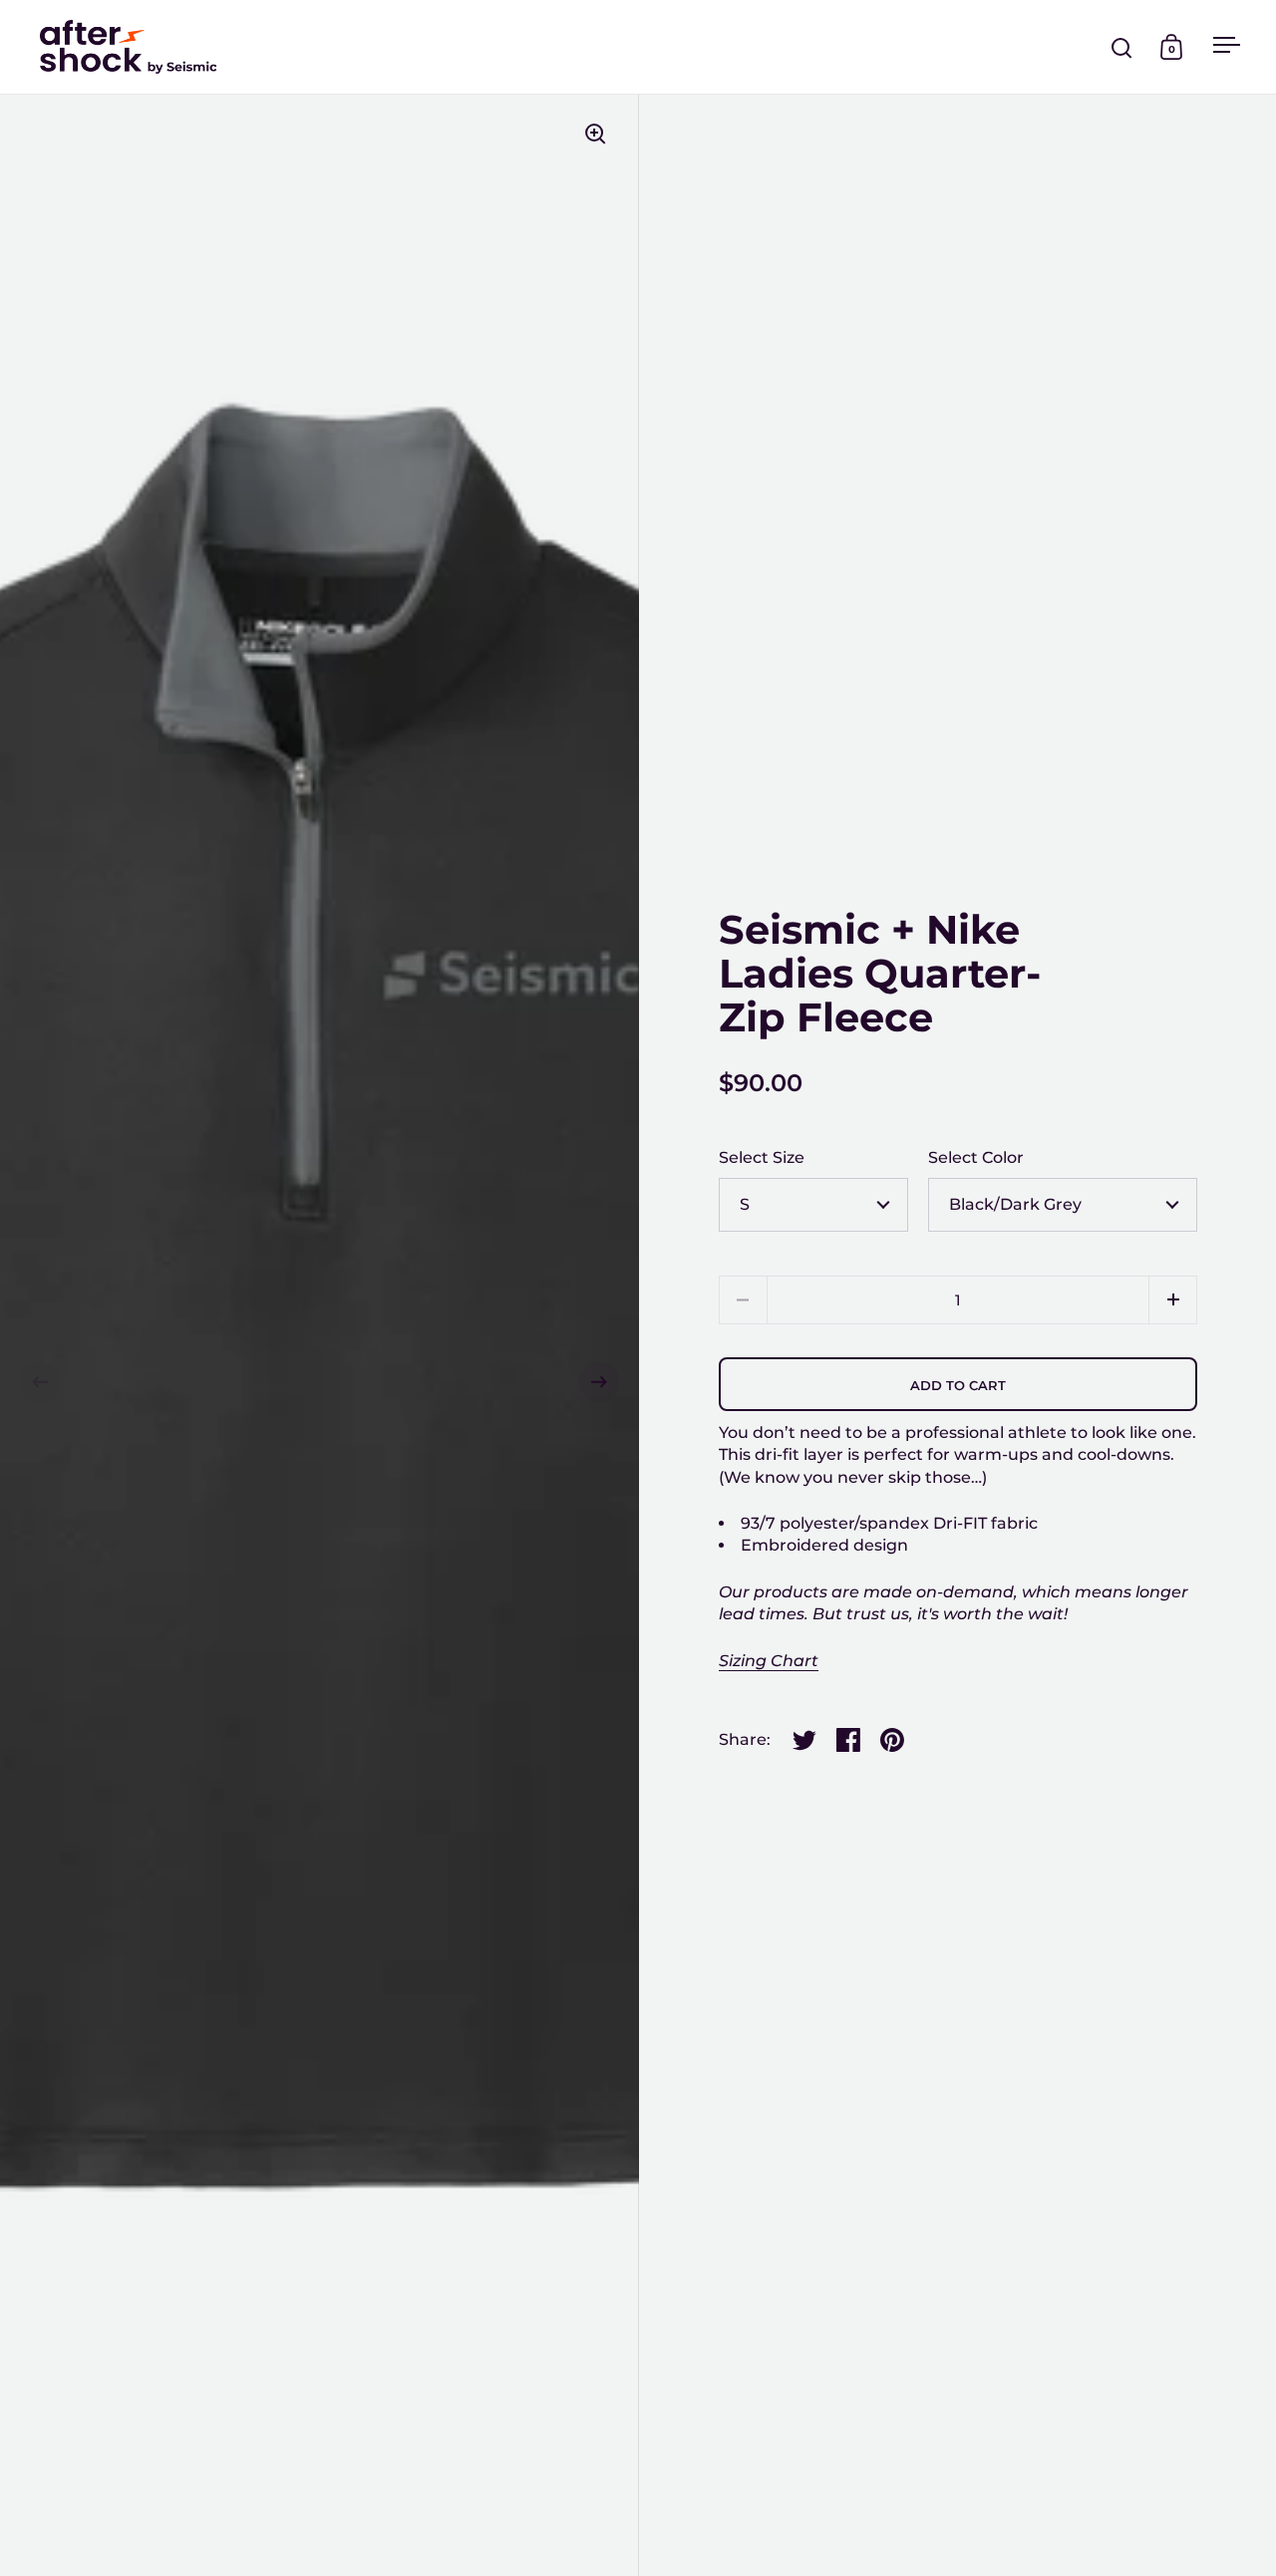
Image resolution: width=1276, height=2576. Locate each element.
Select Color (976, 1157)
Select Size (762, 1157)
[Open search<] (1122, 47)
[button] (40, 1382)
